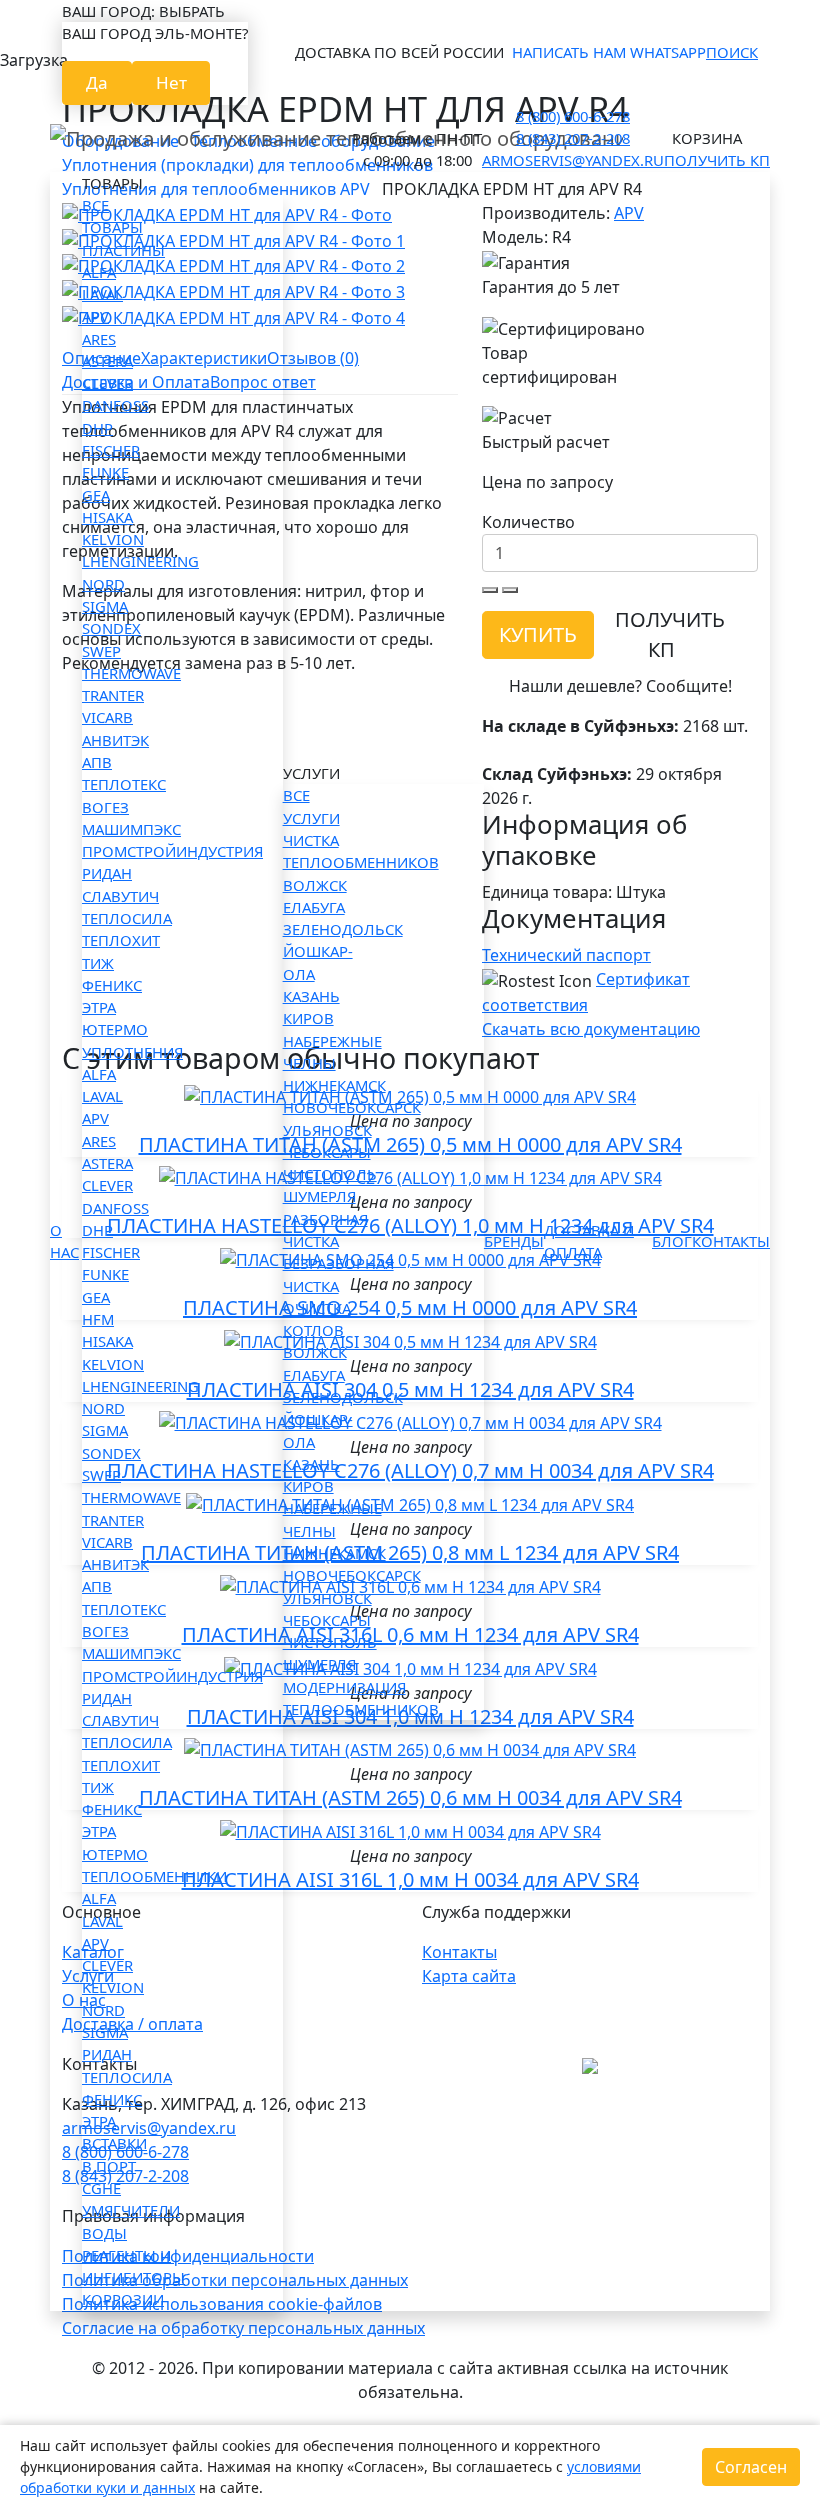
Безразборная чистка (338, 1274)
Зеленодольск (343, 929)
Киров (308, 1018)
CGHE (101, 2188)
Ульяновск (327, 1130)
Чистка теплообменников (361, 851)
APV (95, 316)
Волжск (315, 885)
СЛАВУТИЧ (120, 896)
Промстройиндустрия (172, 851)
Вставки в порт (114, 2154)
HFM (98, 1319)
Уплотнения (132, 1052)
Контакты (731, 1241)
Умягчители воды (131, 2221)
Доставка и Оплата (589, 1241)
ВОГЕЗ (105, 807)
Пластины (123, 250)
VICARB (107, 717)
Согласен (751, 2467)
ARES (99, 339)
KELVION (113, 539)
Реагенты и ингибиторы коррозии (133, 2277)
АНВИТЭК (115, 740)
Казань (311, 996)
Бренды (514, 1241)
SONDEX (111, 628)
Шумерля (319, 1196)
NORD (103, 584)
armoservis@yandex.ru (573, 160)
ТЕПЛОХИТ (121, 940)
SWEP (101, 651)
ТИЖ (98, 963)
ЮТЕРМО (115, 1029)
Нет (171, 82)
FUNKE (105, 472)
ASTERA (107, 361)
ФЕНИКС (112, 985)
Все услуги (311, 806)
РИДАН (107, 873)
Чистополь (330, 1174)
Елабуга (314, 907)
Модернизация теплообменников (361, 1698)
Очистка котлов (317, 1319)
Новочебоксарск (352, 1107)
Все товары (112, 216)
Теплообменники (154, 1876)
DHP (97, 428)
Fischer (111, 450)
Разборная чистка (325, 1230)
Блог (672, 1241)
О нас (64, 1241)
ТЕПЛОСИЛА (127, 918)
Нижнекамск (334, 1085)
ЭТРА (99, 1007)
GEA (96, 495)
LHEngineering (140, 561)
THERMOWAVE (131, 673)
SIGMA (105, 606)
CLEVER (107, 383)
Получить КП (717, 160)
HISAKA (107, 517)
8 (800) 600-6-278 (573, 116)
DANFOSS (115, 405)
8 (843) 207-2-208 (573, 138)
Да (97, 82)
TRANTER (113, 695)
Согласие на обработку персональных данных (243, 2328)
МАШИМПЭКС (131, 829)
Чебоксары (327, 1152)
